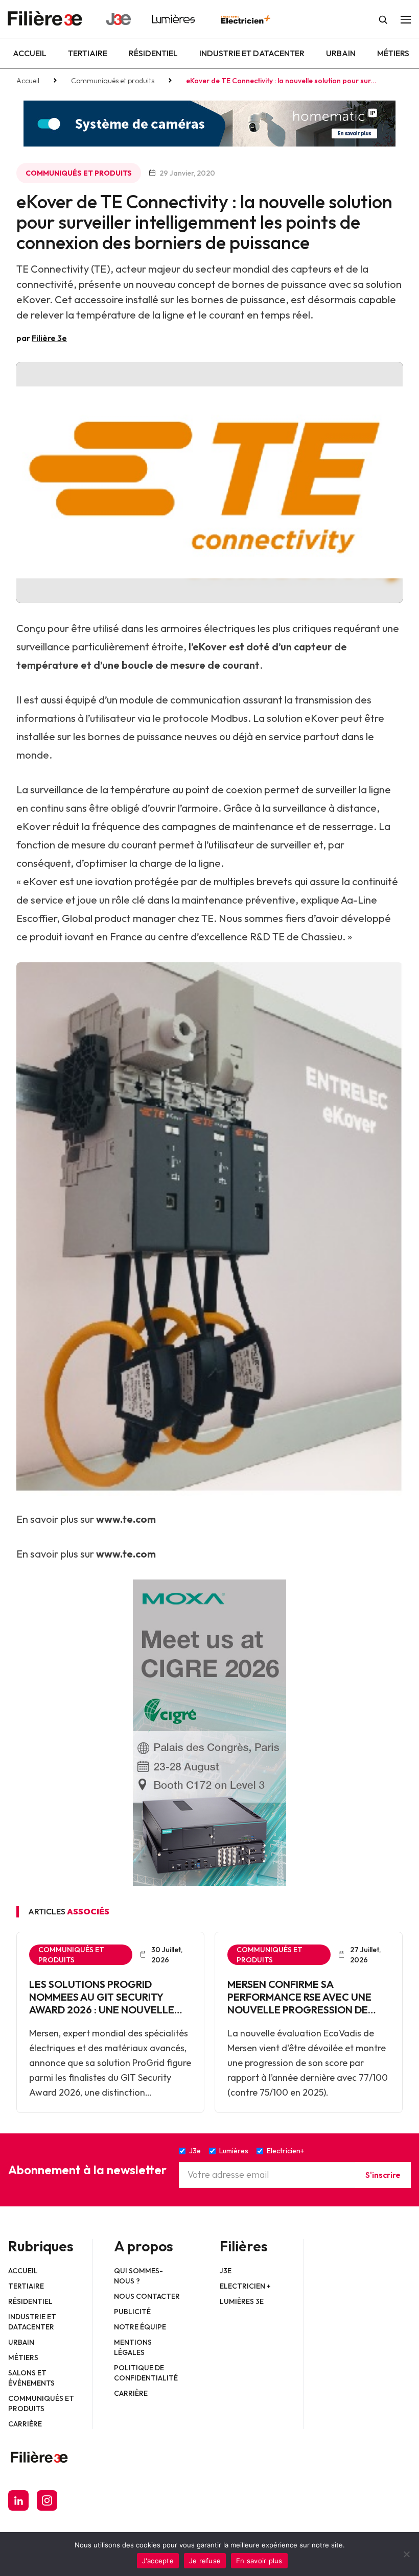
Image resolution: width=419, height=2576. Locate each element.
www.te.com (126, 1519)
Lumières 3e (242, 2301)
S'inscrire (383, 2175)
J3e (226, 2271)
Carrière (25, 2424)
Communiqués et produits (113, 81)
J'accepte (158, 2561)
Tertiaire (88, 53)
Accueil (30, 53)
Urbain (341, 53)
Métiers (393, 53)
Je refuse (205, 2561)
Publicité (132, 2312)
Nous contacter (147, 2296)
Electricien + (245, 2286)
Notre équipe (140, 2327)
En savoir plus (259, 2561)
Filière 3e (49, 338)
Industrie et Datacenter (252, 53)
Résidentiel (153, 53)
